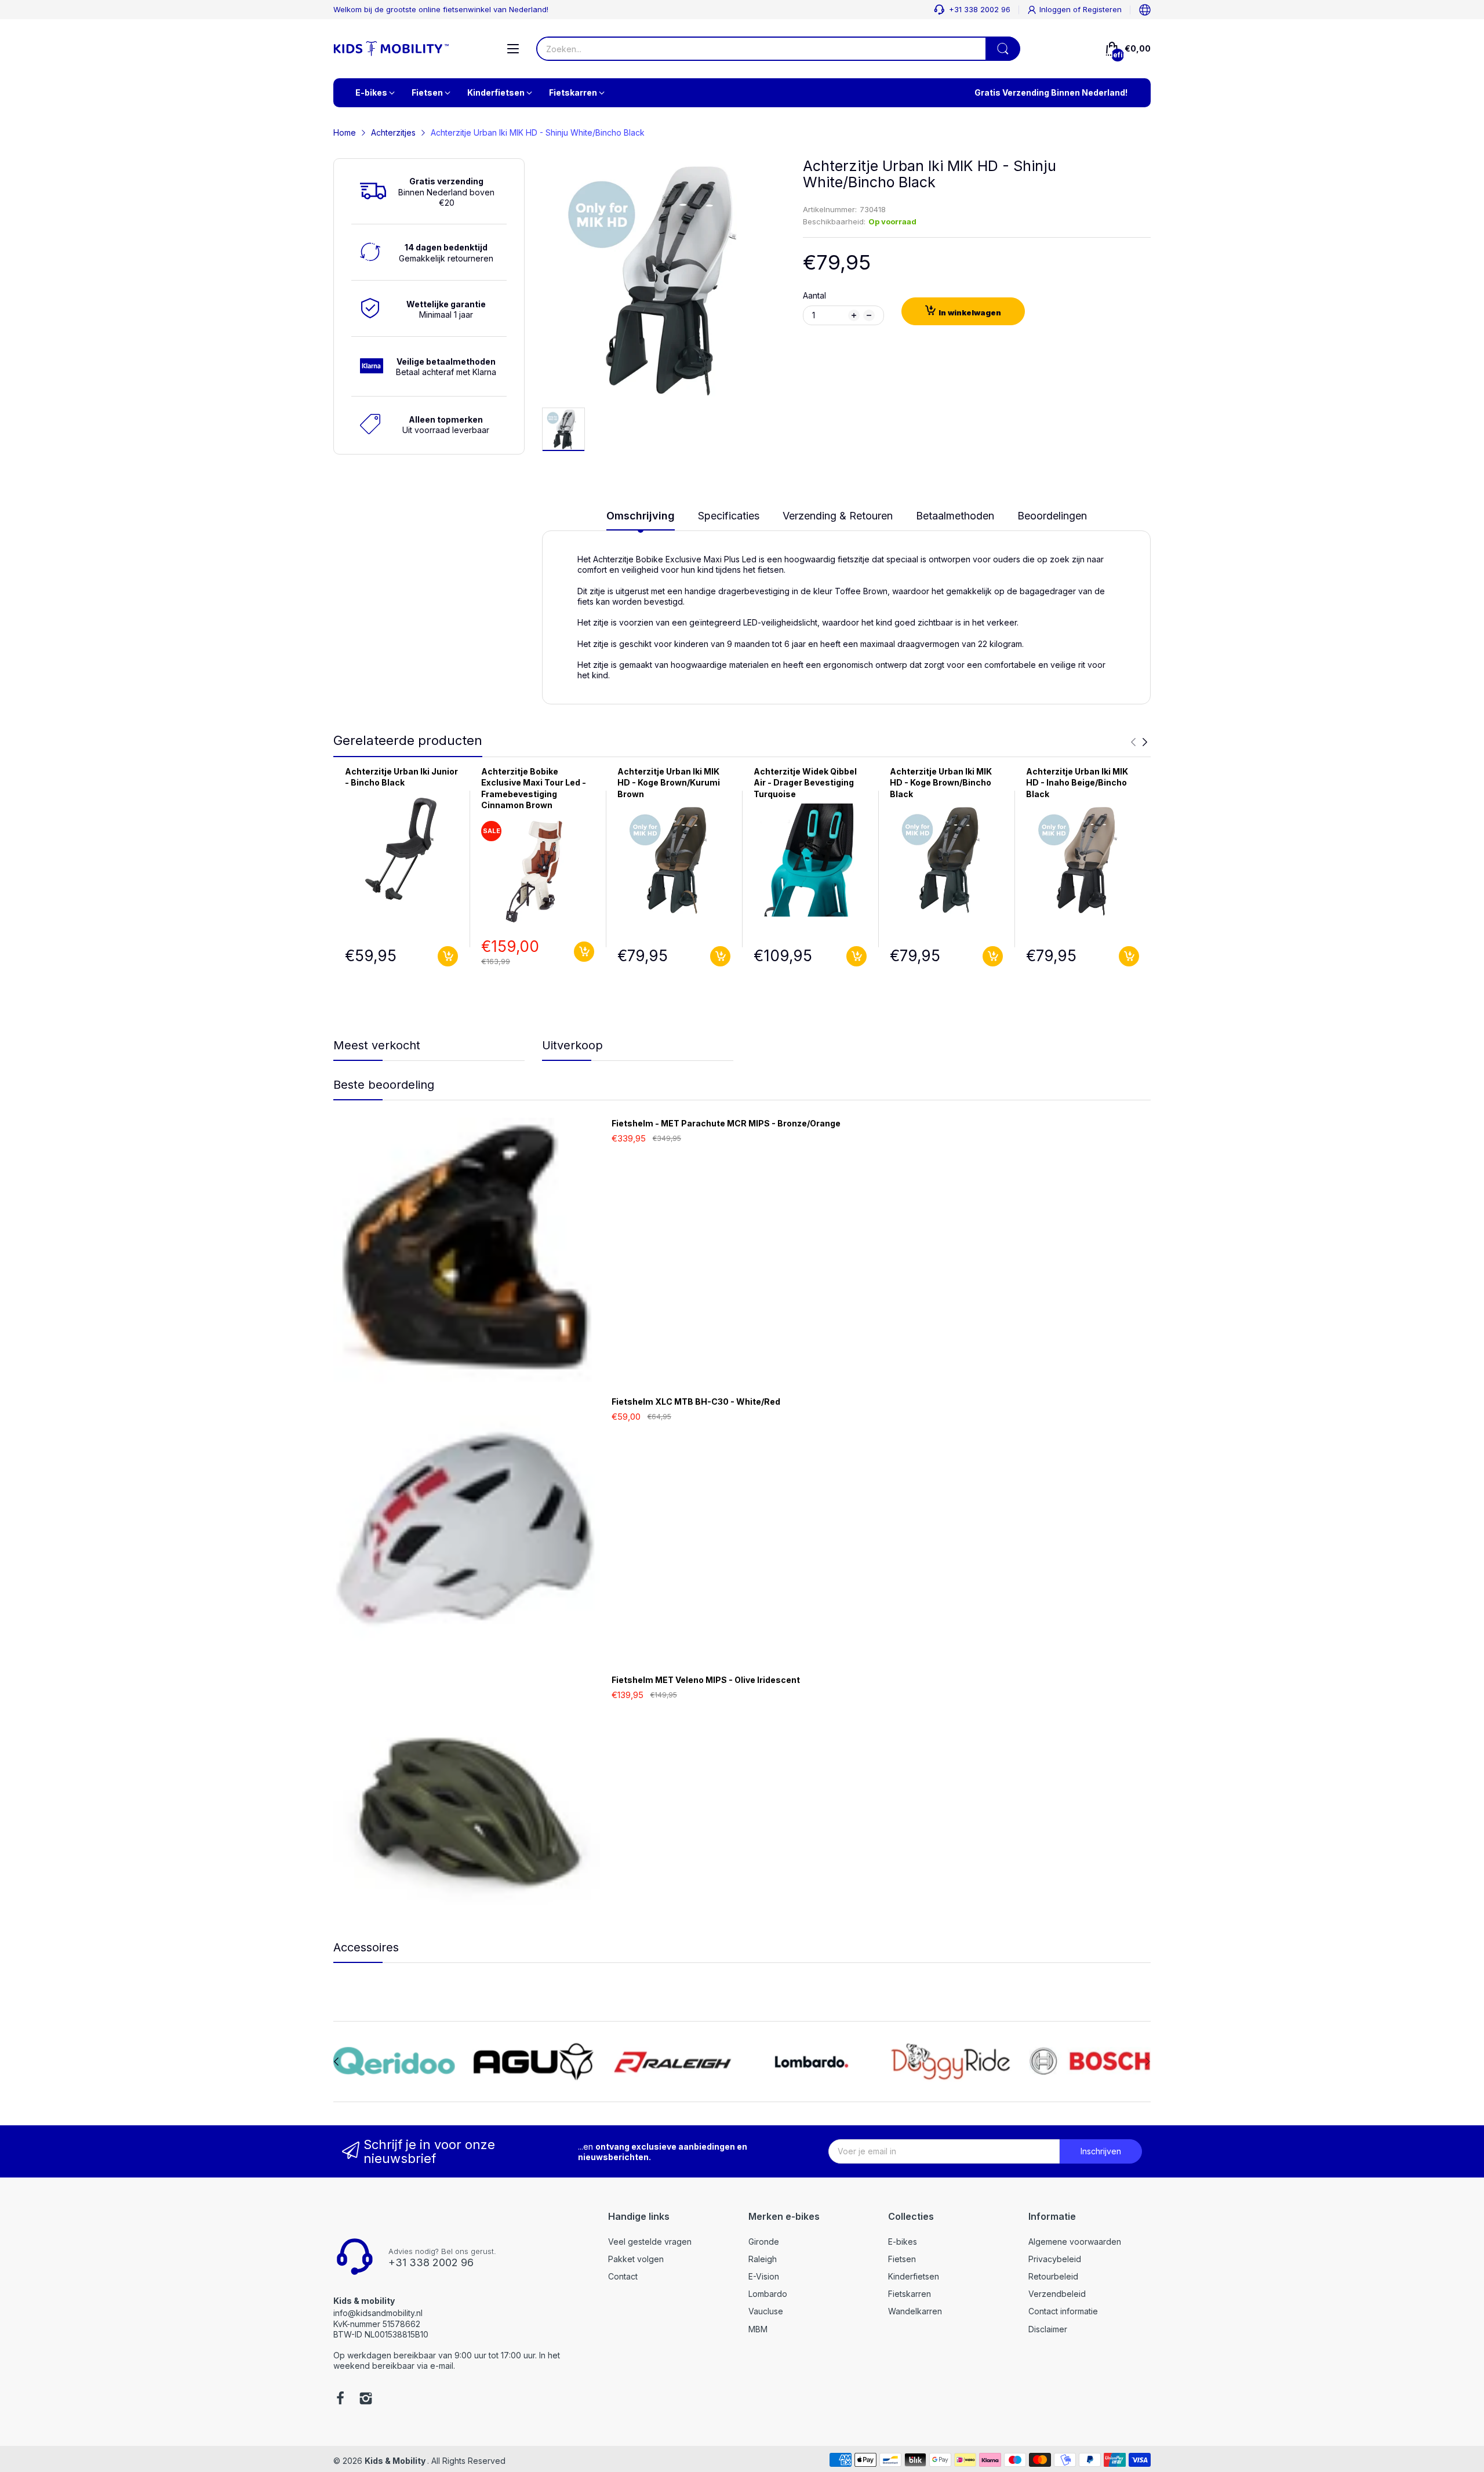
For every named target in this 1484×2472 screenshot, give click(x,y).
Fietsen (902, 2259)
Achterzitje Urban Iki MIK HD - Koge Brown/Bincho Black (941, 783)
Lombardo (768, 2294)
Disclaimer (1048, 2329)
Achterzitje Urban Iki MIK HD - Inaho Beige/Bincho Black (1077, 783)
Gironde (764, 2242)
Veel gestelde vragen (650, 2242)
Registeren (1102, 9)
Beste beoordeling (384, 1085)
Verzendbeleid (1057, 2294)
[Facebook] (340, 2400)
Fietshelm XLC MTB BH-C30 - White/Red (696, 1402)
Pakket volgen (636, 2259)
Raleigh (763, 2259)
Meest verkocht (377, 1045)
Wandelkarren (915, 2311)
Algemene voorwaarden (1075, 2242)
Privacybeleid (1055, 2259)
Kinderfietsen (914, 2276)
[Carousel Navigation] (1139, 742)
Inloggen (1056, 9)
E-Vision (764, 2276)
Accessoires (366, 1947)
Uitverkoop (572, 1045)
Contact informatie (1063, 2311)
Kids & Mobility (396, 2461)
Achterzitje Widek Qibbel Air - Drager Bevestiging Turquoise (805, 783)
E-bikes (903, 2242)
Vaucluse (766, 2311)
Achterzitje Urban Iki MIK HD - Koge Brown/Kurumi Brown (669, 783)
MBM (758, 2329)
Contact (623, 2276)
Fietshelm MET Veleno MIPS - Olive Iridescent (706, 1680)
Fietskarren (910, 2294)
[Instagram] (366, 2400)
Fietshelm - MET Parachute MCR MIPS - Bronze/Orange (726, 1123)
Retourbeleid (1053, 2276)
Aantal (814, 295)
